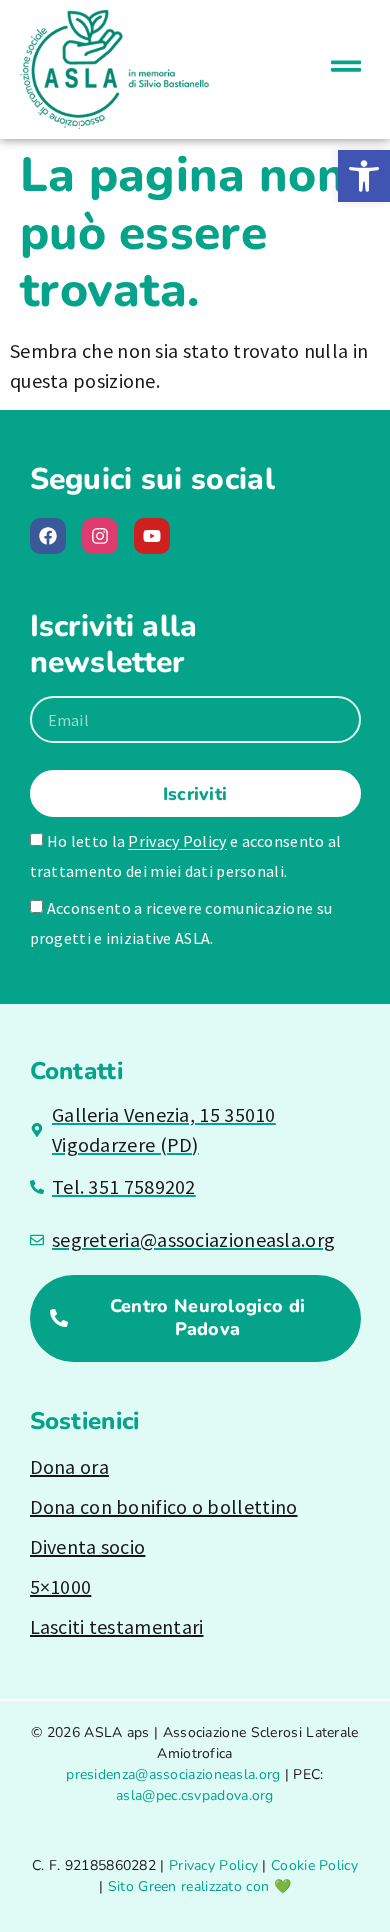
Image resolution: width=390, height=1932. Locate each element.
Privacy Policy (177, 842)
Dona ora (69, 1466)
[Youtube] (152, 536)
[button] (364, 176)
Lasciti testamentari (117, 1626)
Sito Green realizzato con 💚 (199, 1886)
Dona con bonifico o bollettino (164, 1506)
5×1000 (61, 1586)
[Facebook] (48, 536)
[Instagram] (100, 536)
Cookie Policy (314, 1865)
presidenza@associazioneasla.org (173, 1774)
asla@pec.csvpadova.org (195, 1795)
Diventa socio (88, 1546)
